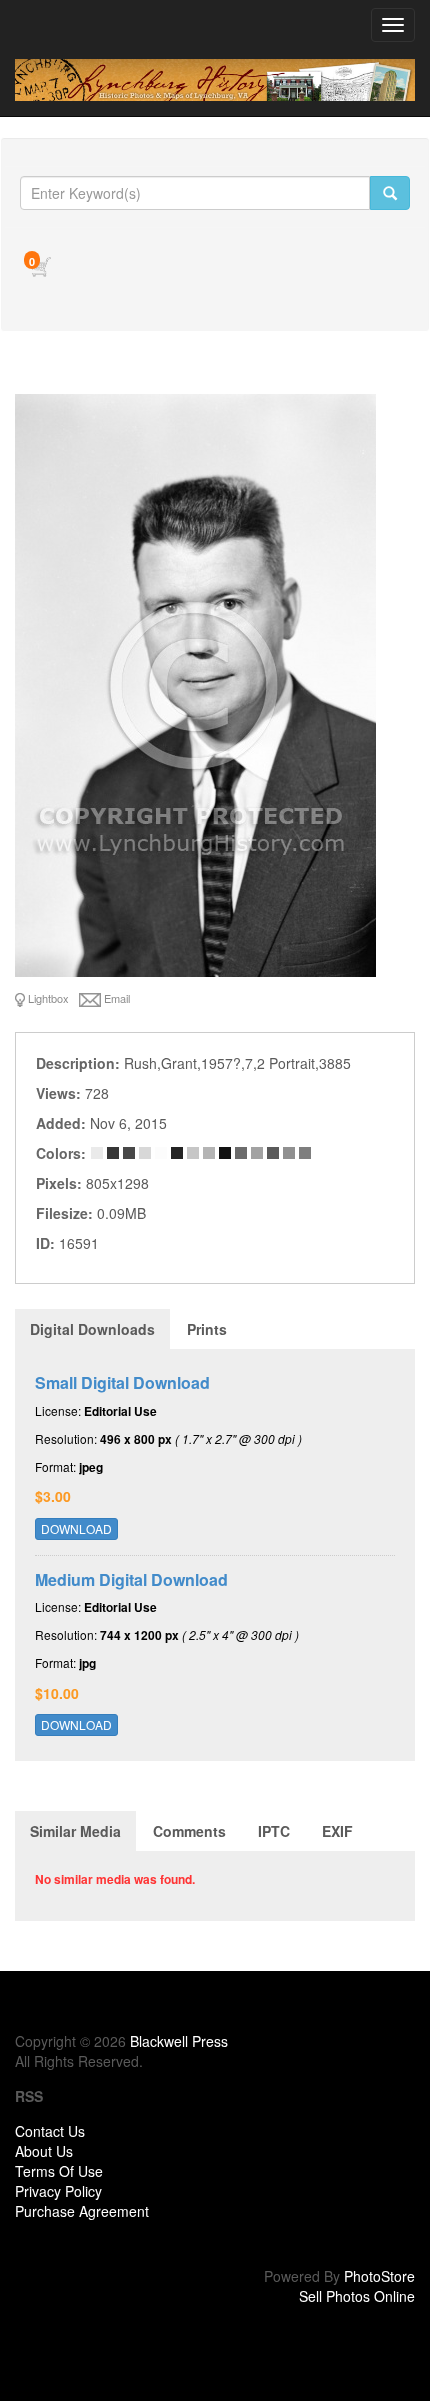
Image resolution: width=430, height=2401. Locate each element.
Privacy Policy (58, 2191)
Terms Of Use (59, 2171)
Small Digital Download (122, 1382)
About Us (44, 2151)
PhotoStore (379, 2276)
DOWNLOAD (76, 1528)
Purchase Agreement (82, 2211)
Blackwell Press (179, 2041)
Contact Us (50, 2131)
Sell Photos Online (357, 2296)
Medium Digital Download (131, 1579)
